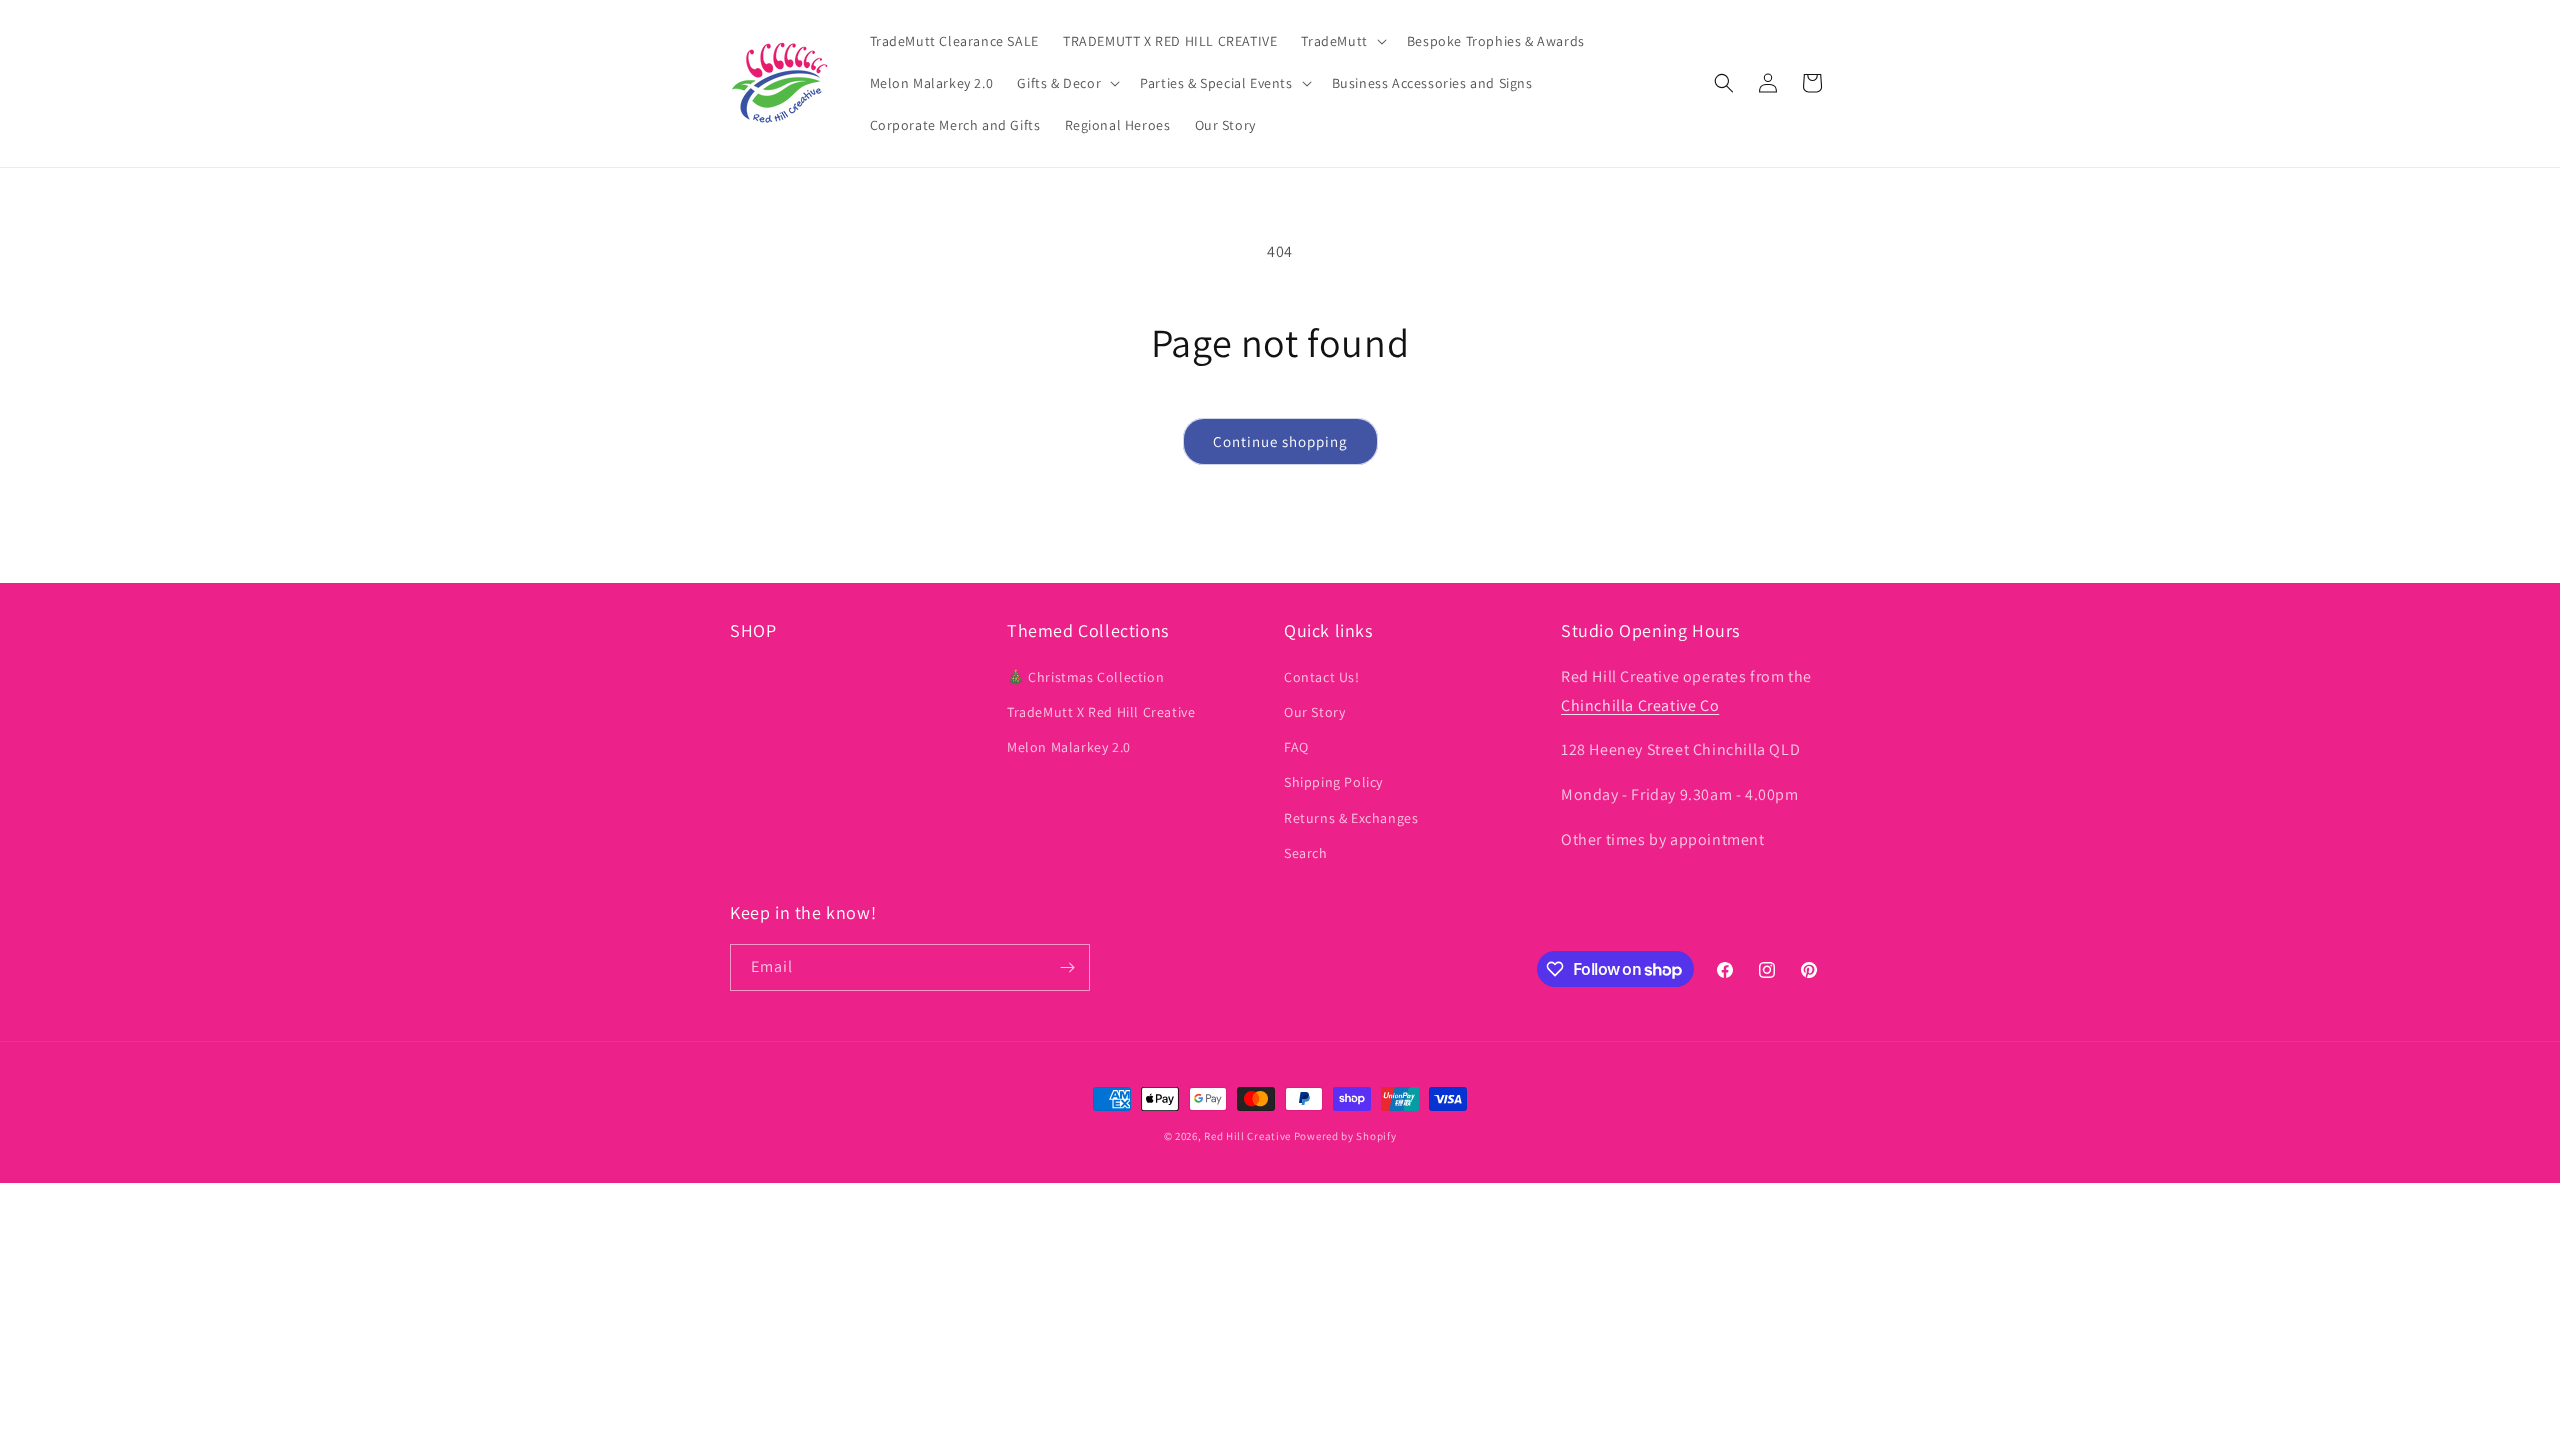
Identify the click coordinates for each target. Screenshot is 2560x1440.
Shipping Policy (1333, 782)
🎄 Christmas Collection (1085, 677)
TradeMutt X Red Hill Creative (1101, 712)
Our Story (1314, 712)
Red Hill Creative (1249, 1136)
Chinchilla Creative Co (1640, 705)
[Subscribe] (1067, 967)
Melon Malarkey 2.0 (1069, 747)
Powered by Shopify (1345, 1136)
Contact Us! (1322, 677)
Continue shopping (1280, 441)
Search (1306, 853)
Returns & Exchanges (1351, 818)
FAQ (1296, 747)
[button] (1341, 41)
